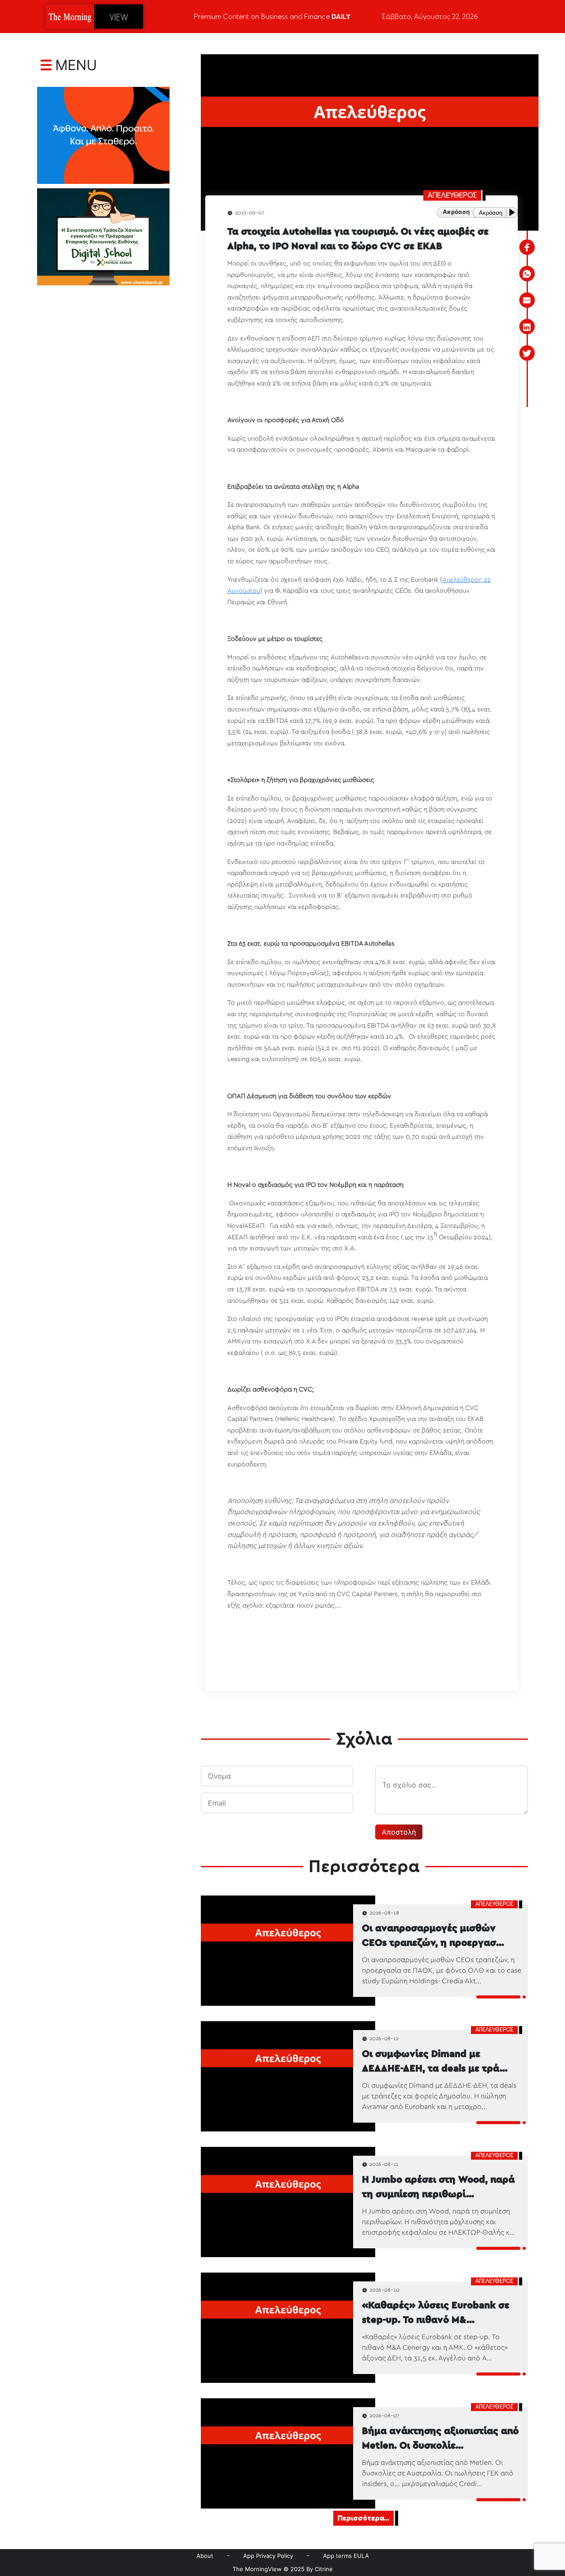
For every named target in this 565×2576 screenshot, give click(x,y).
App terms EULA (346, 2556)
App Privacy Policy (268, 2556)
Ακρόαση (491, 213)
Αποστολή (399, 1832)
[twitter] (527, 353)
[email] (527, 300)
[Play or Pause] (514, 212)
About (205, 2556)
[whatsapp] (527, 274)
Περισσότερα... (363, 2518)
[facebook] (527, 247)
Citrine (324, 2569)
